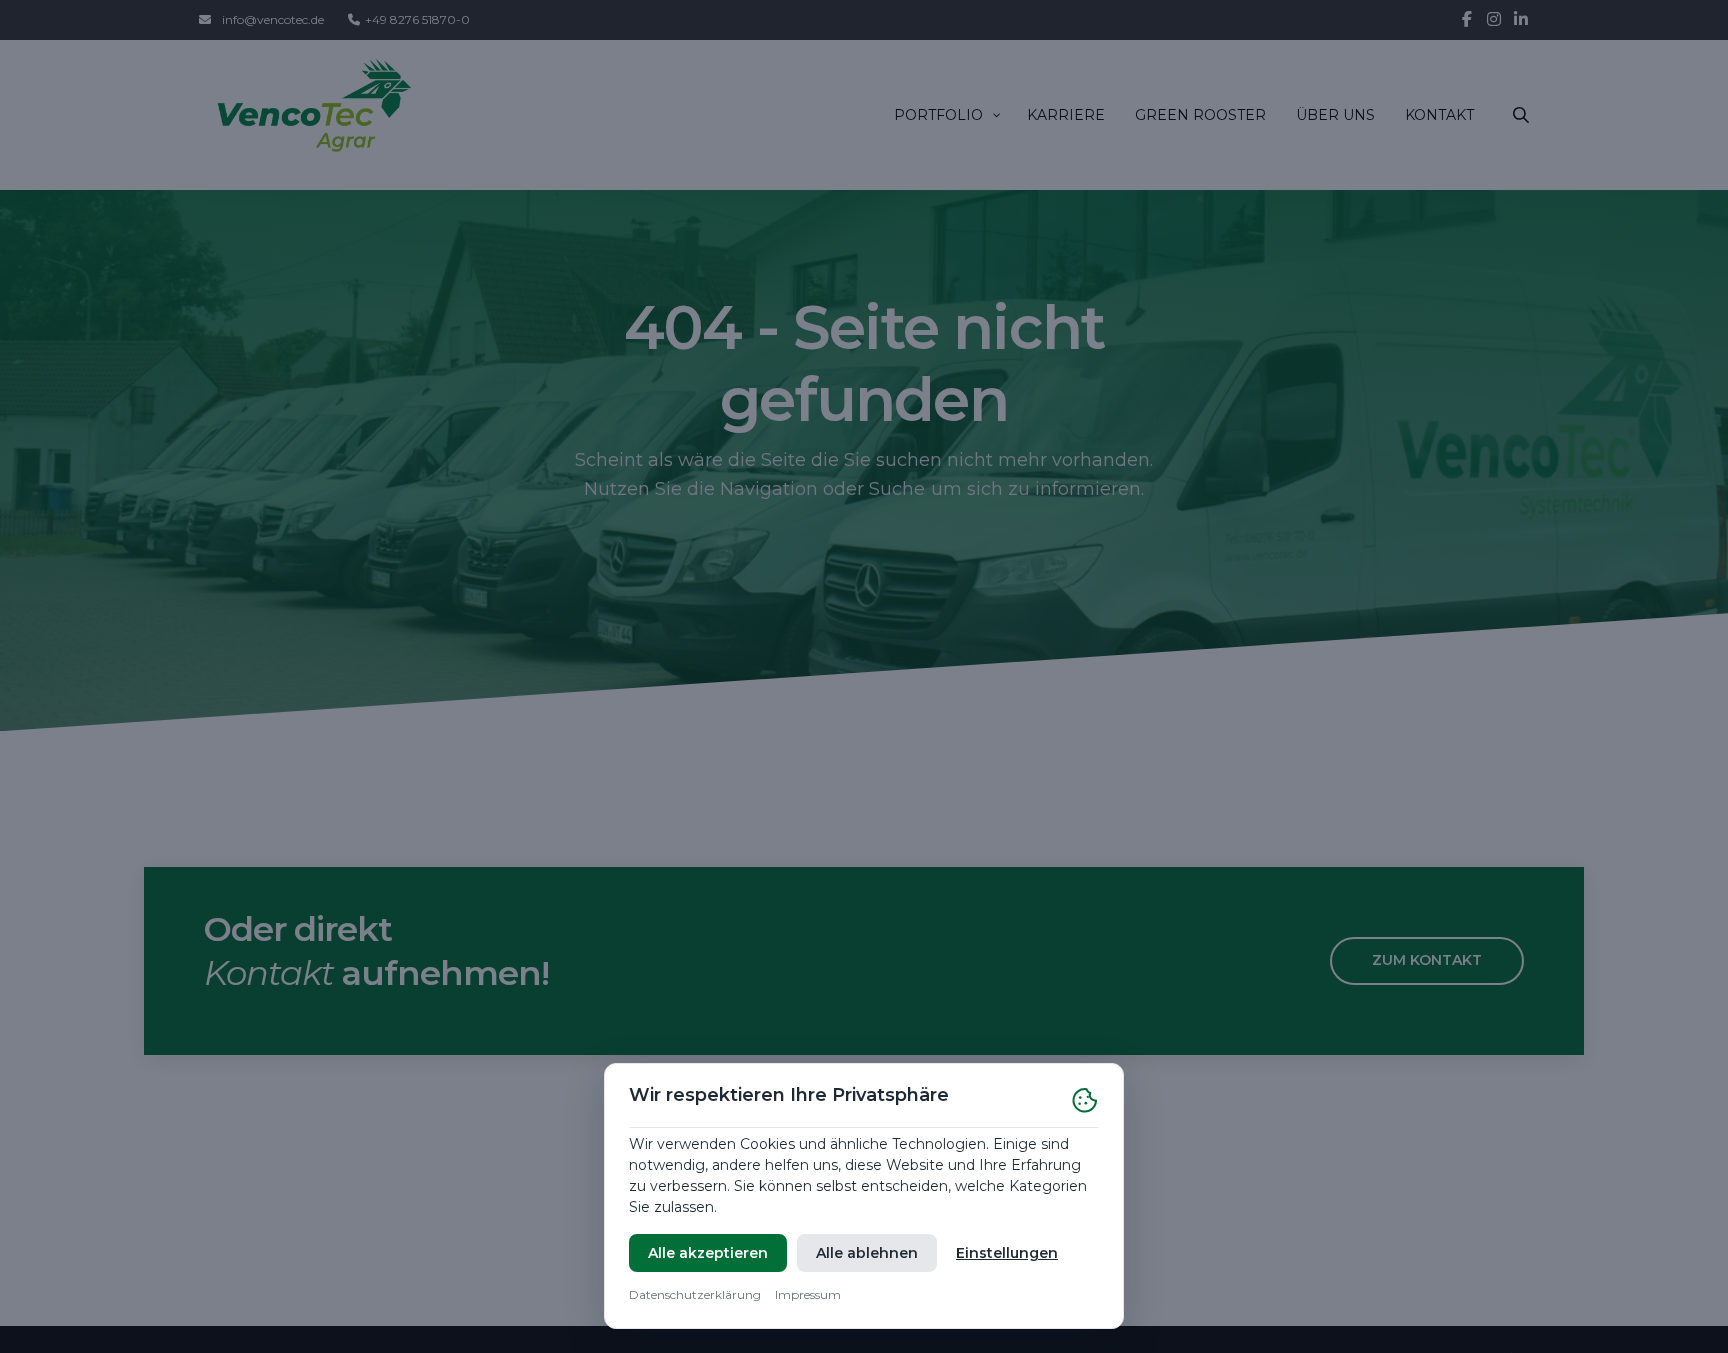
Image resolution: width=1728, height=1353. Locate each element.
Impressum (808, 1294)
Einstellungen (1007, 1253)
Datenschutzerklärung (695, 1294)
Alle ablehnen (867, 1253)
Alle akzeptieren (708, 1253)
